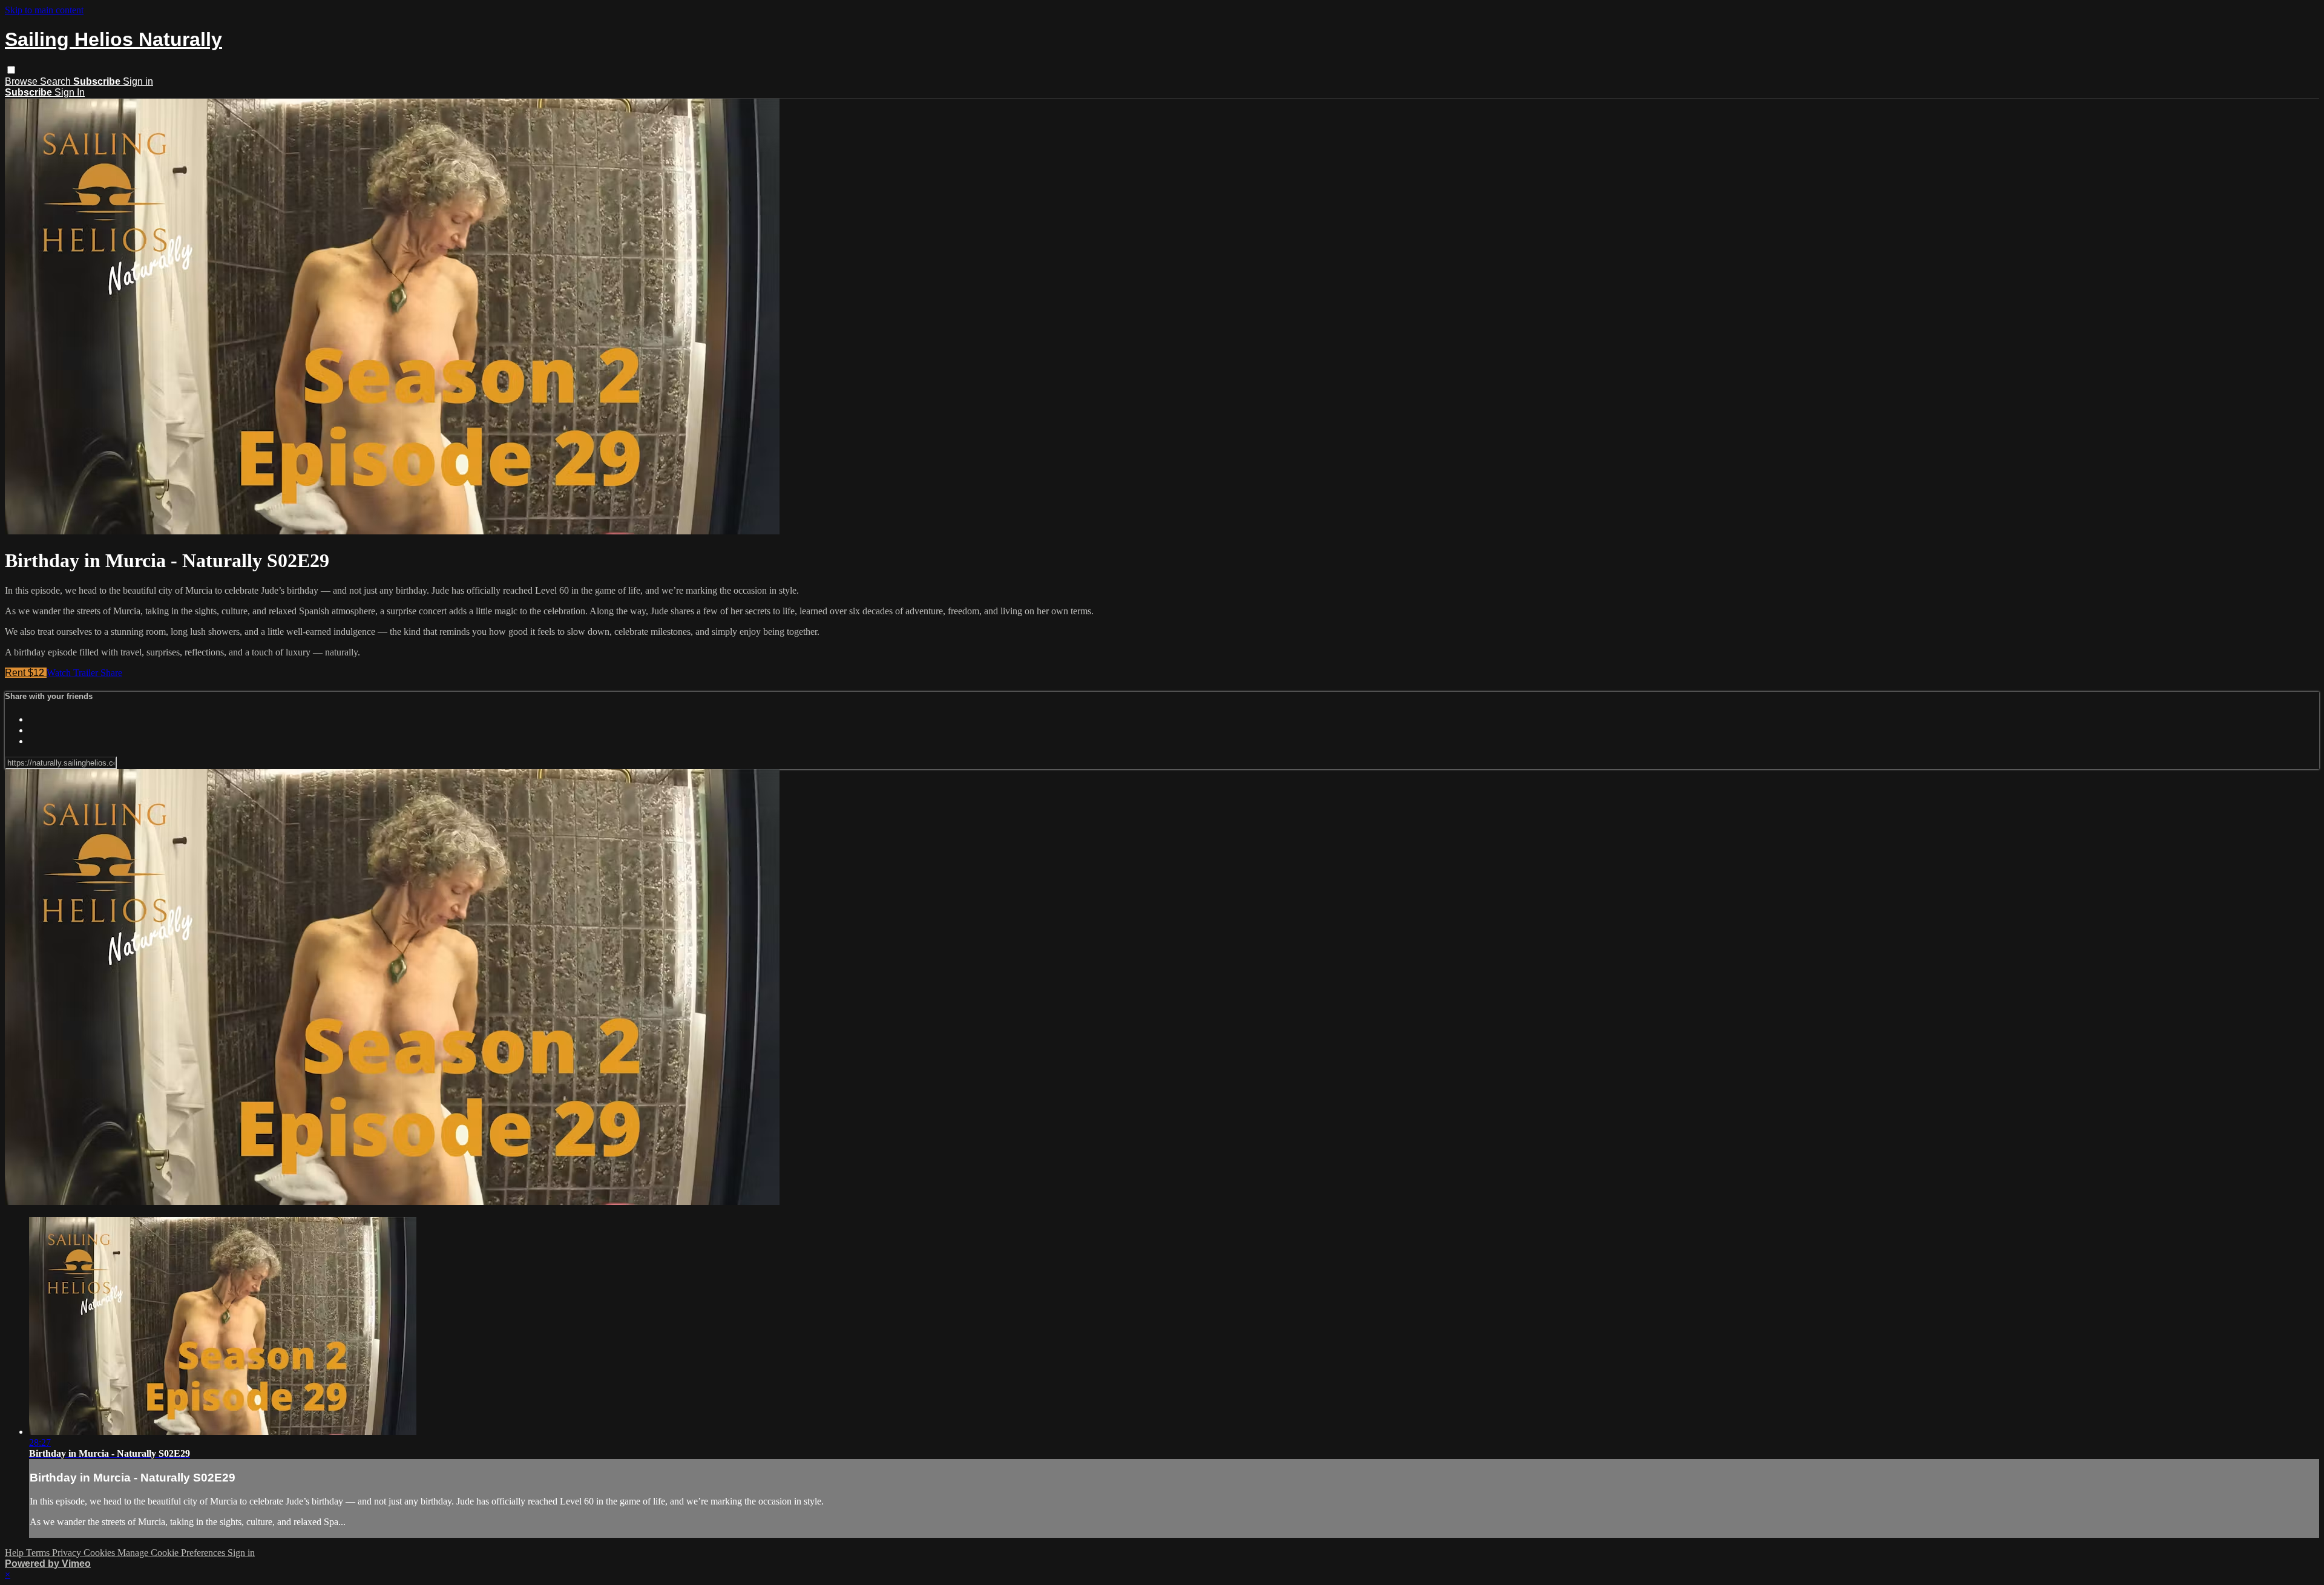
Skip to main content (44, 10)
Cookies (100, 1553)
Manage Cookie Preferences (172, 1553)
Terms (39, 1553)
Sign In (70, 92)
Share (111, 673)
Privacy (68, 1553)
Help (15, 1553)
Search (57, 81)
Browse (22, 81)
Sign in (138, 81)
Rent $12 (26, 673)
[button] (11, 70)
